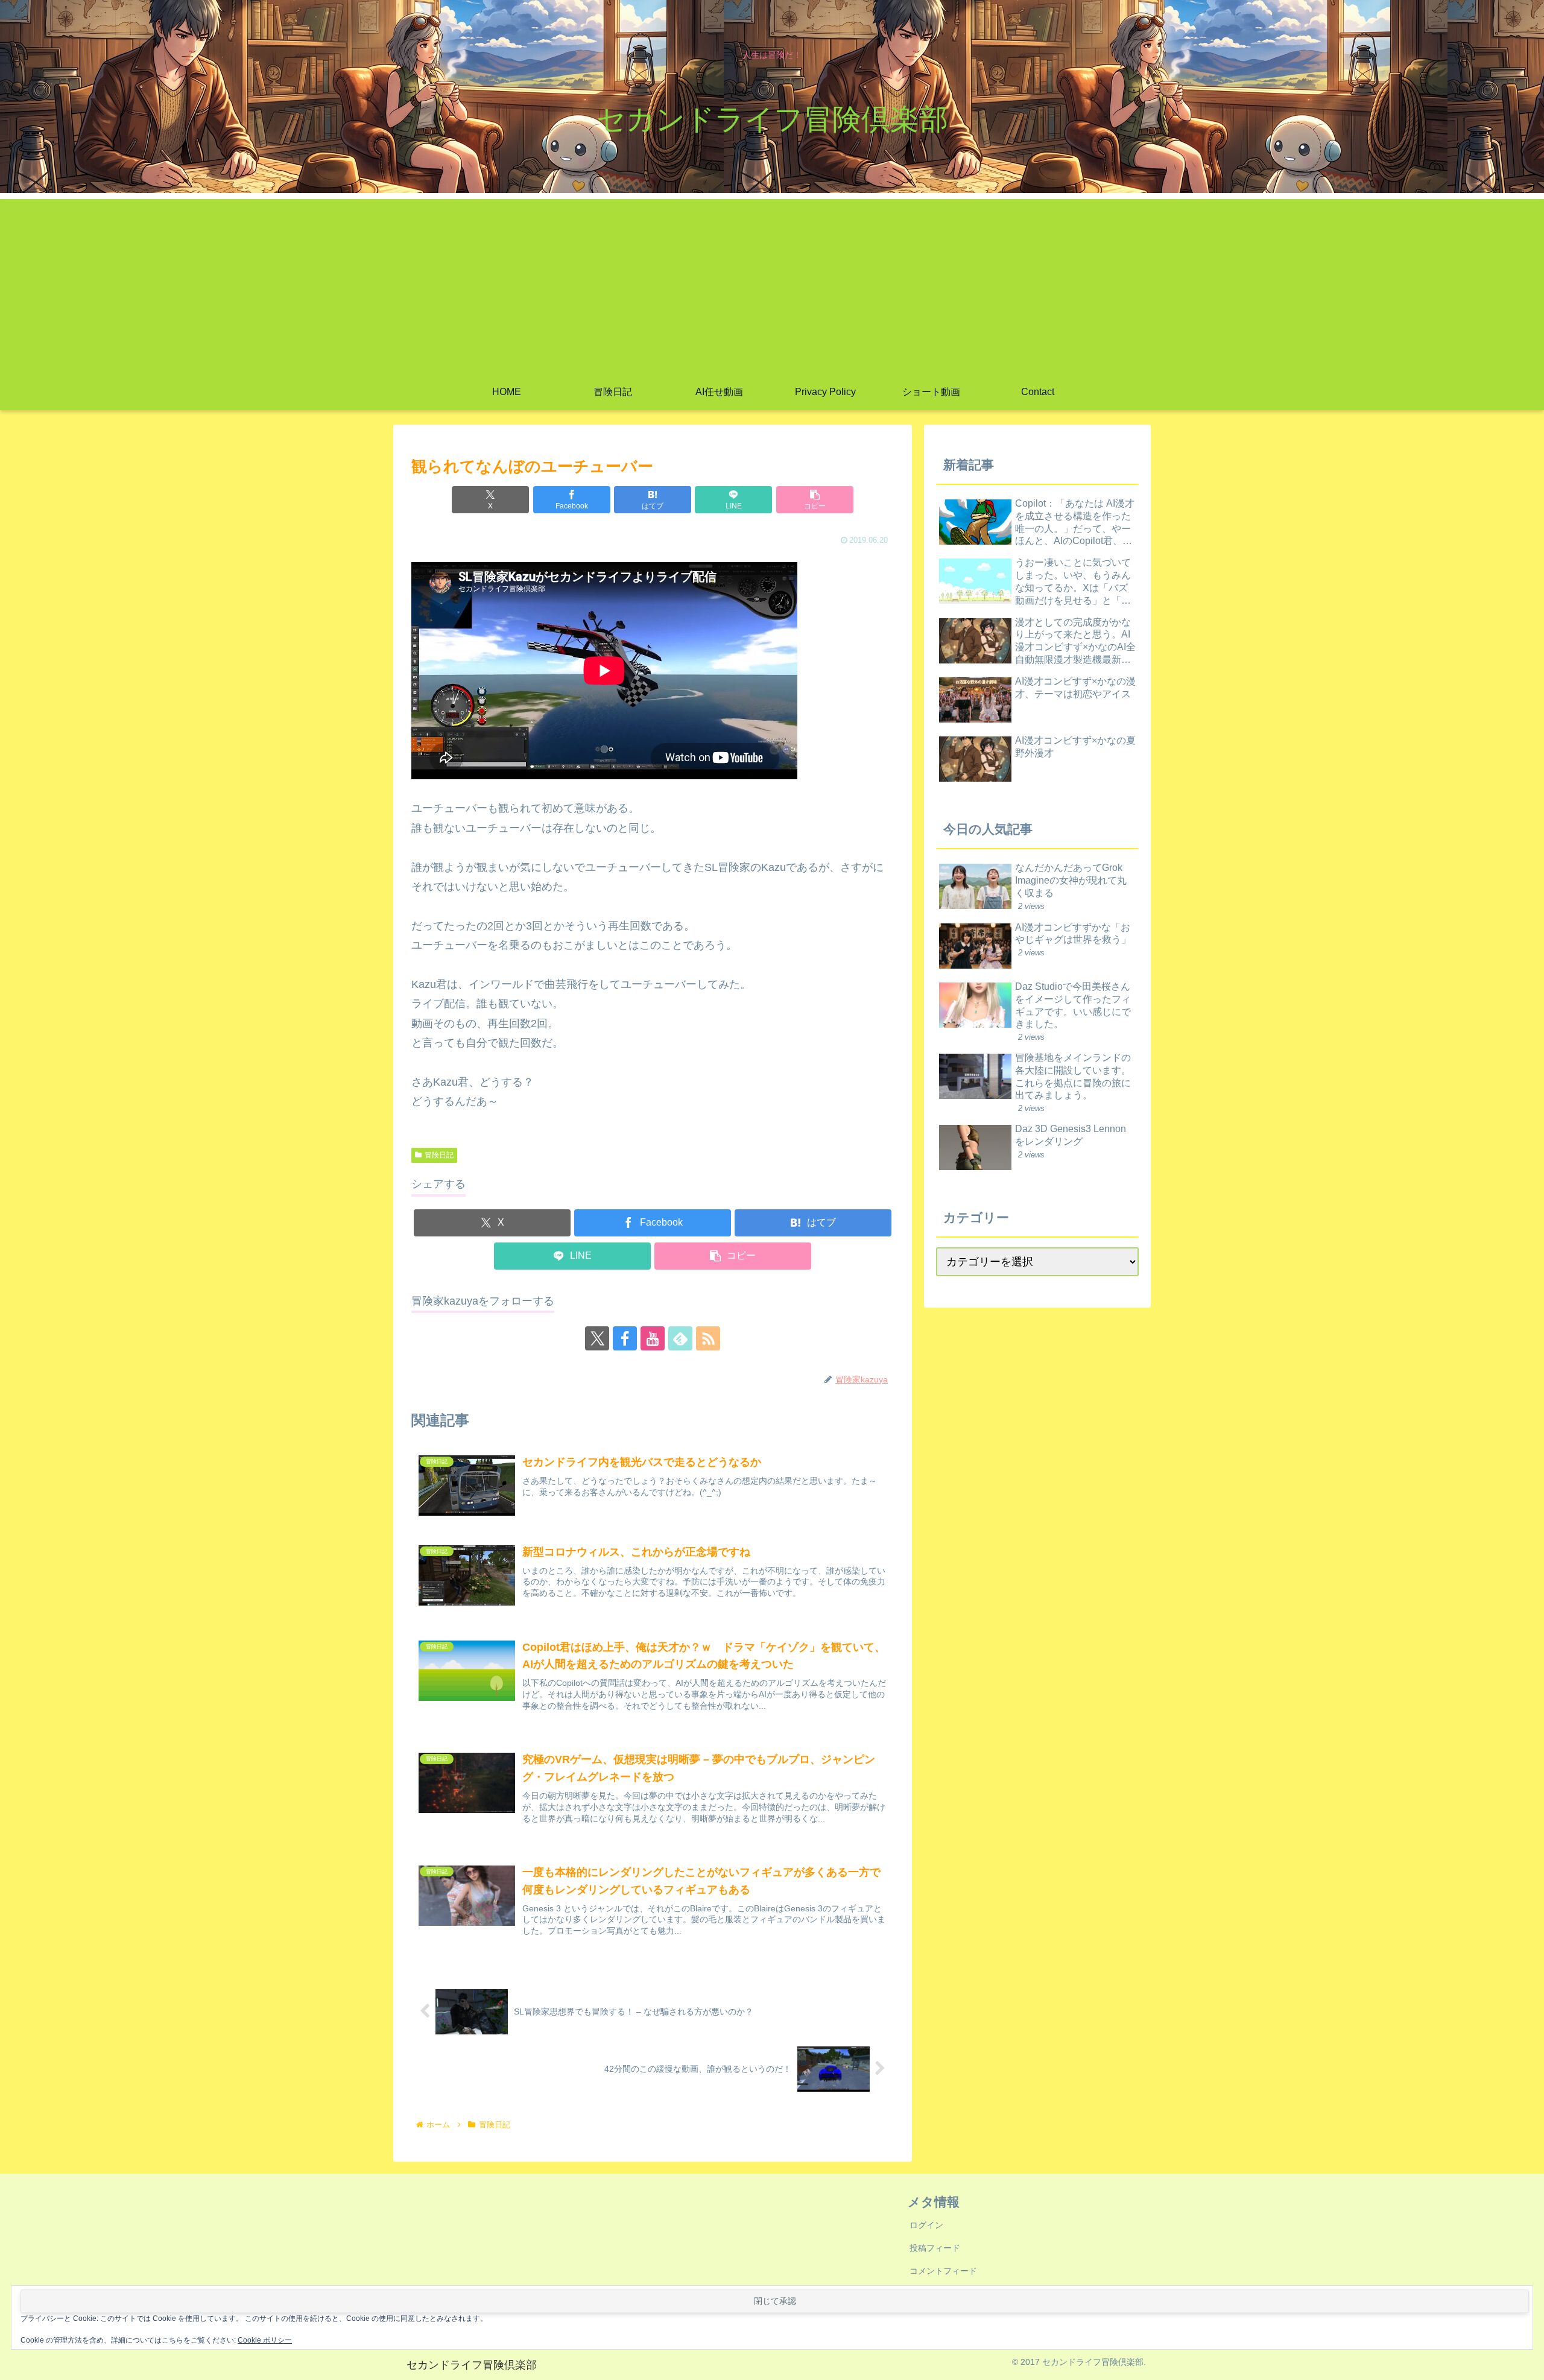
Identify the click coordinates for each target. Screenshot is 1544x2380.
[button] (815, 500)
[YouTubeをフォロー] (653, 1338)
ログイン (926, 2225)
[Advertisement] (772, 283)
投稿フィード (935, 2248)
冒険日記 (439, 1155)
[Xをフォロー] (597, 1338)
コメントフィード (943, 2271)
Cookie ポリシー (265, 2340)
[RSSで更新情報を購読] (708, 1338)
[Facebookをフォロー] (625, 1338)
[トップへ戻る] (1526, 2362)
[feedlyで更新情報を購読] (680, 1338)
